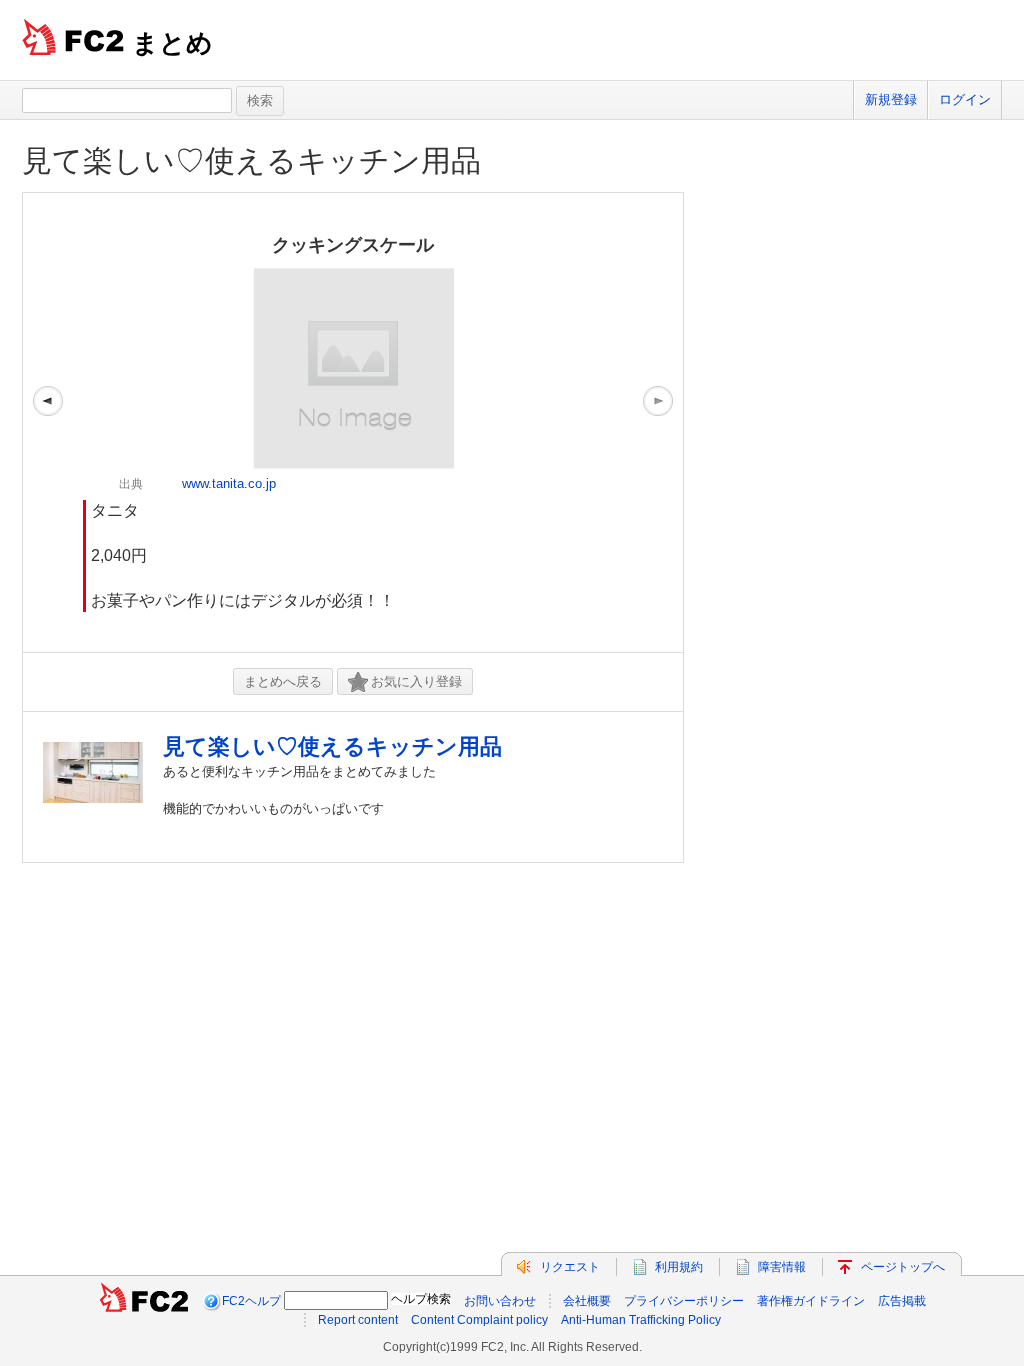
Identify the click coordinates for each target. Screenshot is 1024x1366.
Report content (358, 1320)
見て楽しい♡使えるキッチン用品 (251, 160)
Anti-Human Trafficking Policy (641, 1320)
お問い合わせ (500, 1301)
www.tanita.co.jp (229, 483)
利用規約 (679, 1267)
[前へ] (48, 422)
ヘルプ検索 (421, 1299)
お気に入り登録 (416, 681)
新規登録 (891, 99)
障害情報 (782, 1267)
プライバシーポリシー (684, 1301)
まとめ (172, 43)
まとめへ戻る (283, 681)
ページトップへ (903, 1267)
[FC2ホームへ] (144, 1301)
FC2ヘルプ (251, 1301)
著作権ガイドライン (811, 1301)
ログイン (965, 99)
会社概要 (587, 1301)
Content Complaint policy (479, 1320)
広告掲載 (902, 1301)
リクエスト (570, 1267)
